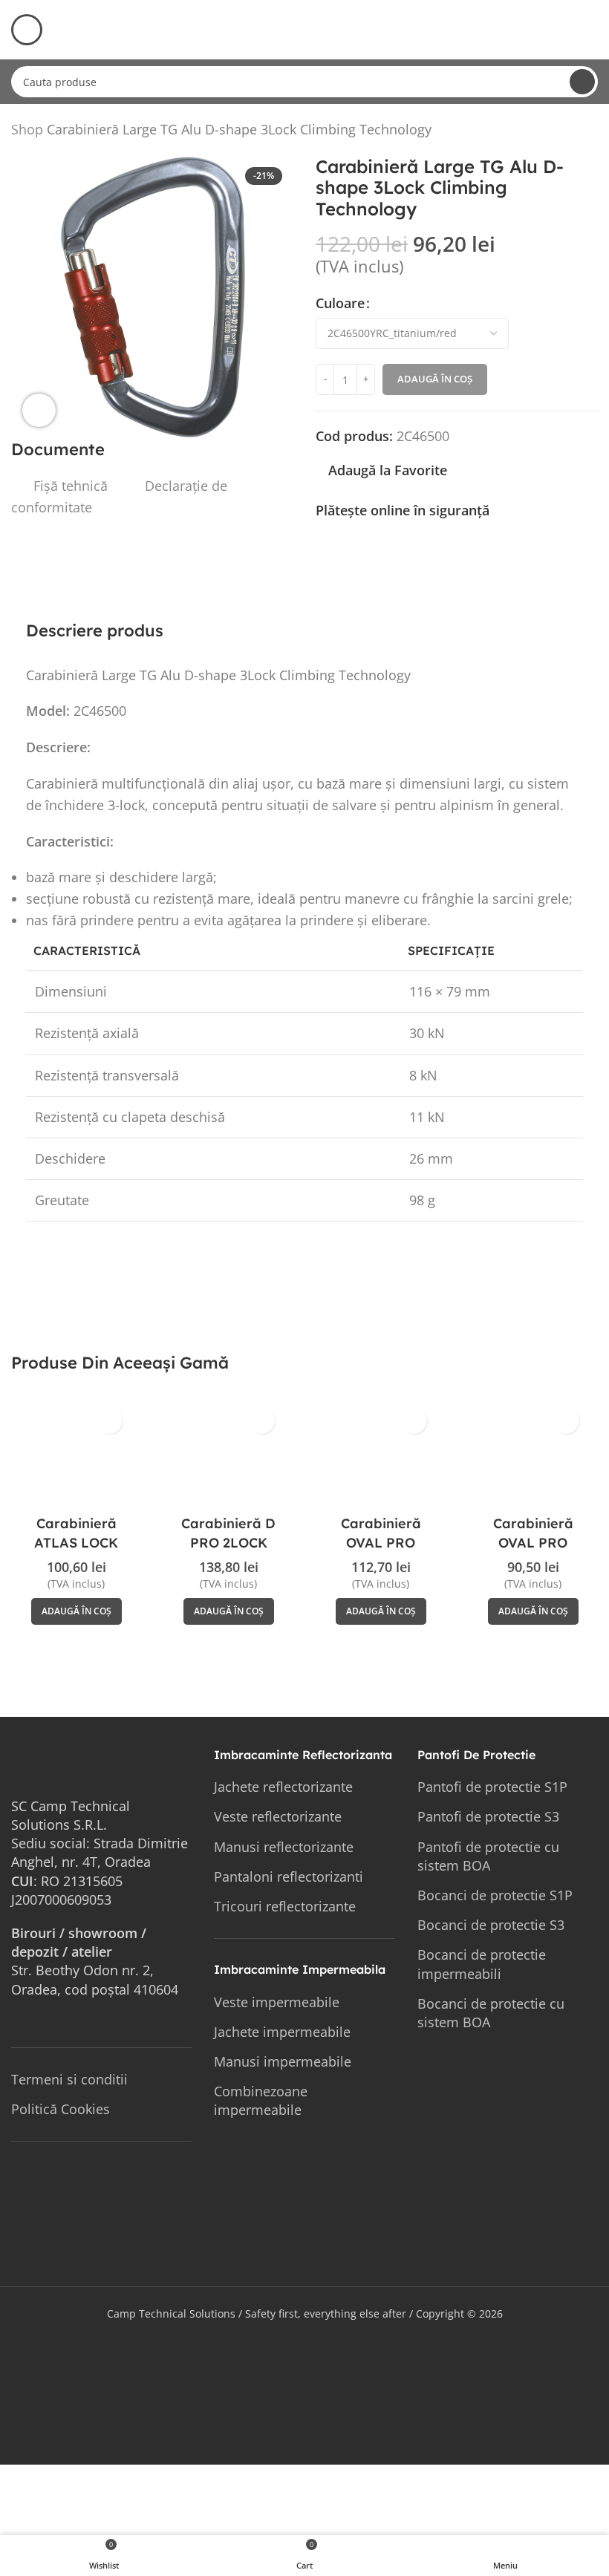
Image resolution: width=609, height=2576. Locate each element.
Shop (27, 129)
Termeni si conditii (69, 2079)
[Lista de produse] (571, 132)
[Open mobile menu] (27, 30)
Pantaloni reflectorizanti (289, 1876)
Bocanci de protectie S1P (495, 1895)
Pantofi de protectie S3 (488, 1816)
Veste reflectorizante (278, 1816)
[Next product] (589, 132)
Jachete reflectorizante (283, 1787)
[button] (76, 1611)
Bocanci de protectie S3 (491, 1925)
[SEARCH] (582, 82)
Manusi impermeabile (283, 2061)
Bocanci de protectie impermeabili (482, 1964)
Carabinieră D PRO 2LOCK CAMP (228, 1542)
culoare (340, 303)
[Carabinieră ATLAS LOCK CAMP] (76, 1454)
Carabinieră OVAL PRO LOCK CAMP (533, 1542)
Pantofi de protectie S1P (492, 1787)
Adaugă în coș (435, 379)
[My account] (592, 30)
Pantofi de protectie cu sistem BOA (488, 1856)
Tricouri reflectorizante (285, 1906)
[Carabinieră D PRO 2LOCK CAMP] (228, 1454)
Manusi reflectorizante (284, 1847)
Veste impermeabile (277, 2002)
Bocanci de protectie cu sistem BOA (491, 2013)
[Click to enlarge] (39, 410)
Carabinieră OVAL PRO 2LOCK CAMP (381, 1542)
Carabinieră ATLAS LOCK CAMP (76, 1542)
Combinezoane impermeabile (261, 2100)
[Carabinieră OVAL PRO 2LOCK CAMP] (381, 1454)
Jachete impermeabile (282, 2032)
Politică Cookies (61, 2109)
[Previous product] (553, 132)
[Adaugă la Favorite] (110, 1421)
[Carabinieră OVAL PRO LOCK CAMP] (533, 1454)
